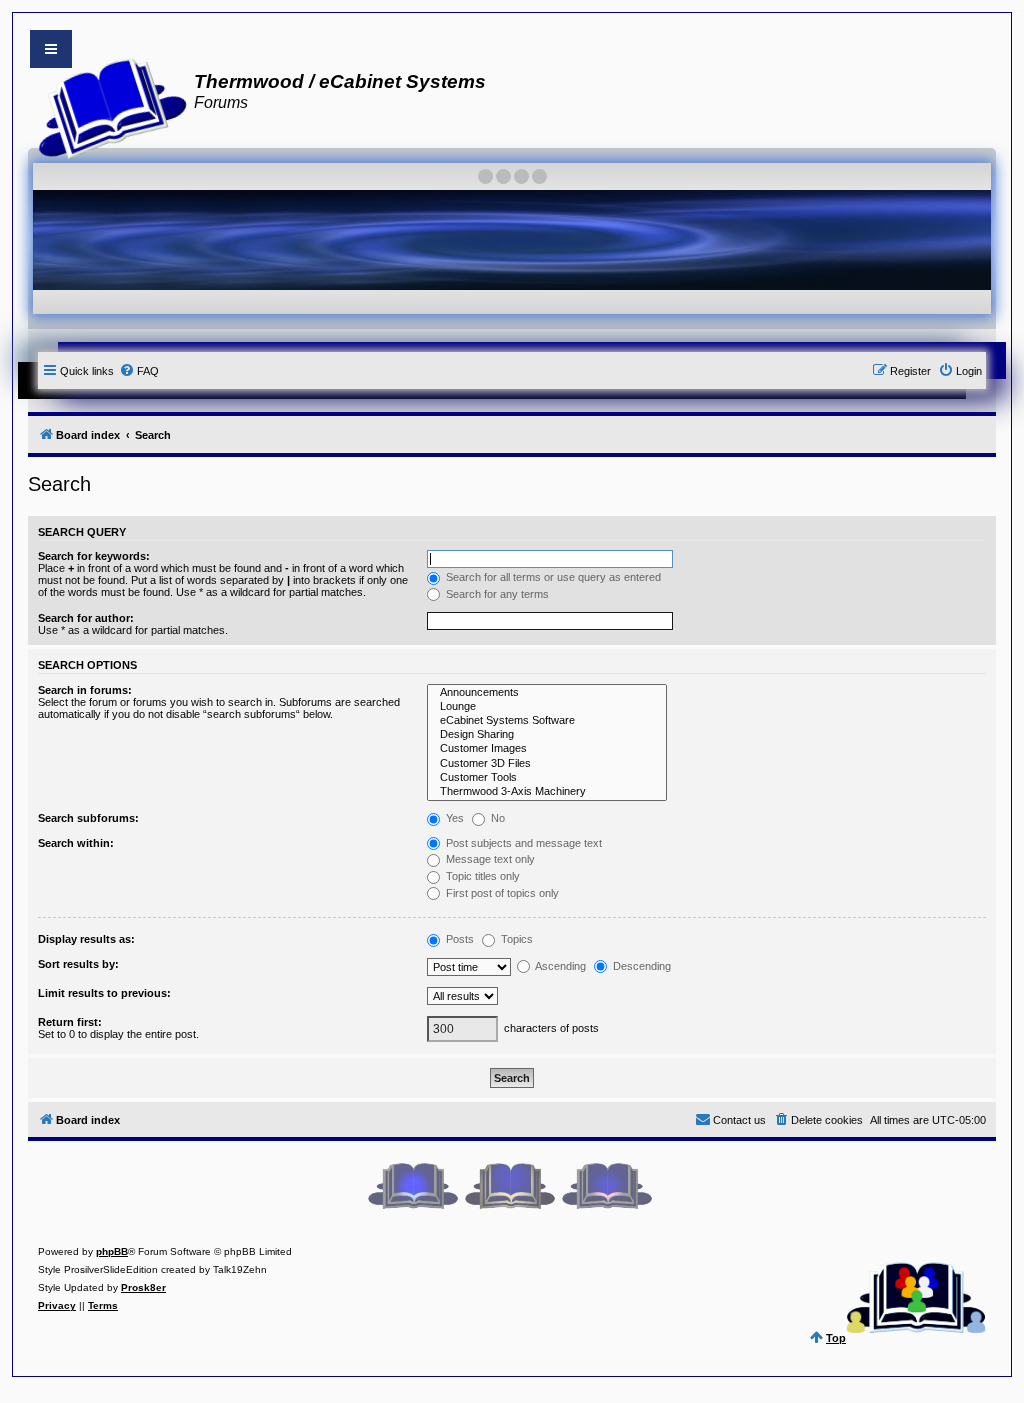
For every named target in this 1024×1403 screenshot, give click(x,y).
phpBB (112, 1251)
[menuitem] (139, 371)
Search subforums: (88, 818)
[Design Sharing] (547, 735)
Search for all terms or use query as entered (552, 577)
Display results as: (86, 939)
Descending (640, 966)
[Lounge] (547, 707)
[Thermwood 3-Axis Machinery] (547, 792)
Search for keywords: (94, 556)
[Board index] (106, 106)
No (496, 818)
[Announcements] (547, 693)
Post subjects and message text (522, 843)
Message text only (489, 859)
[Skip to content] (51, 49)
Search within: (76, 843)
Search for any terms (496, 594)
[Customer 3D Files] (547, 764)
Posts (458, 939)
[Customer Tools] (547, 778)
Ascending (559, 966)
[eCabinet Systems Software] (547, 721)
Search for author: (86, 618)
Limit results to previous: (104, 993)
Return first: (70, 1022)
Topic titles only (481, 876)
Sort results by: (78, 964)
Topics (515, 939)
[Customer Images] (547, 749)
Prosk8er (143, 1287)
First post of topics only (501, 893)
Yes (453, 818)
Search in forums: (85, 690)
